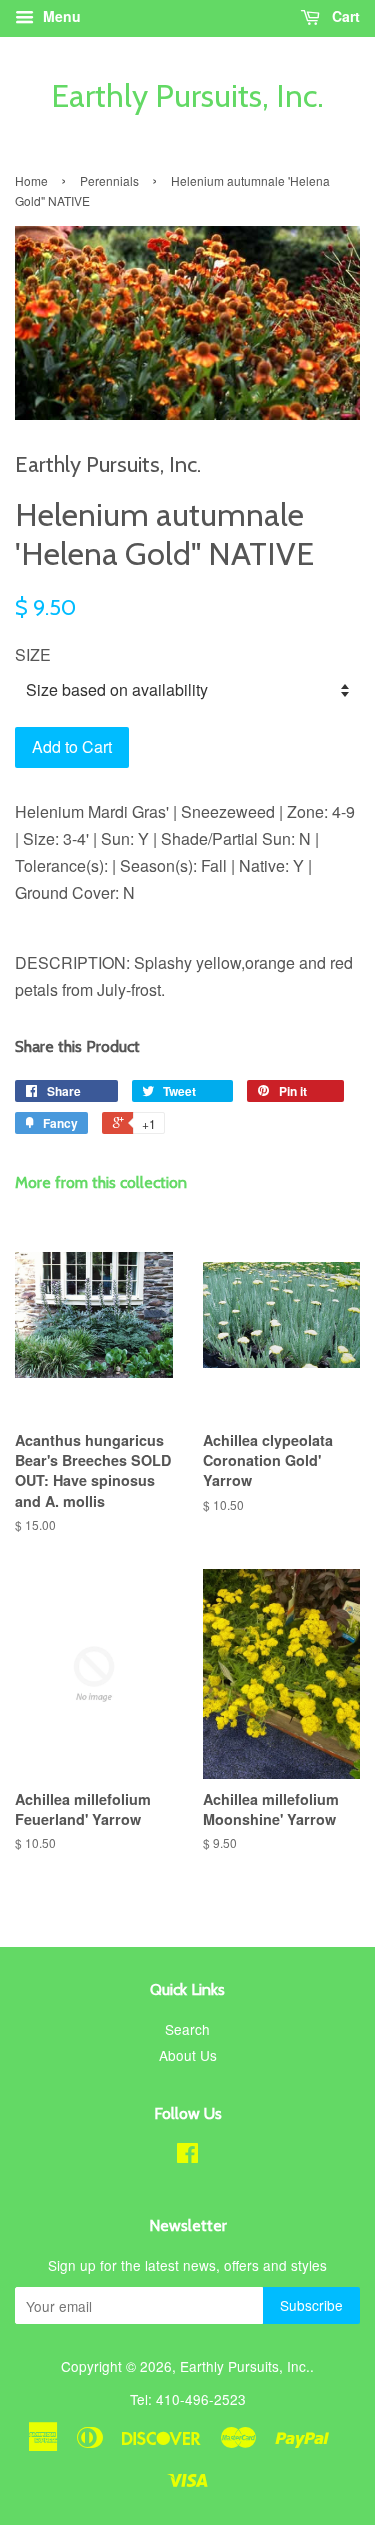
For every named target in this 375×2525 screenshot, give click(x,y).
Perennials (109, 180)
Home (31, 180)
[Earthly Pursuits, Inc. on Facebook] (187, 2156)
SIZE (33, 654)
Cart (344, 16)
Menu (60, 16)
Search (187, 2029)
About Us (188, 2055)
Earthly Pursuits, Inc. (187, 96)
